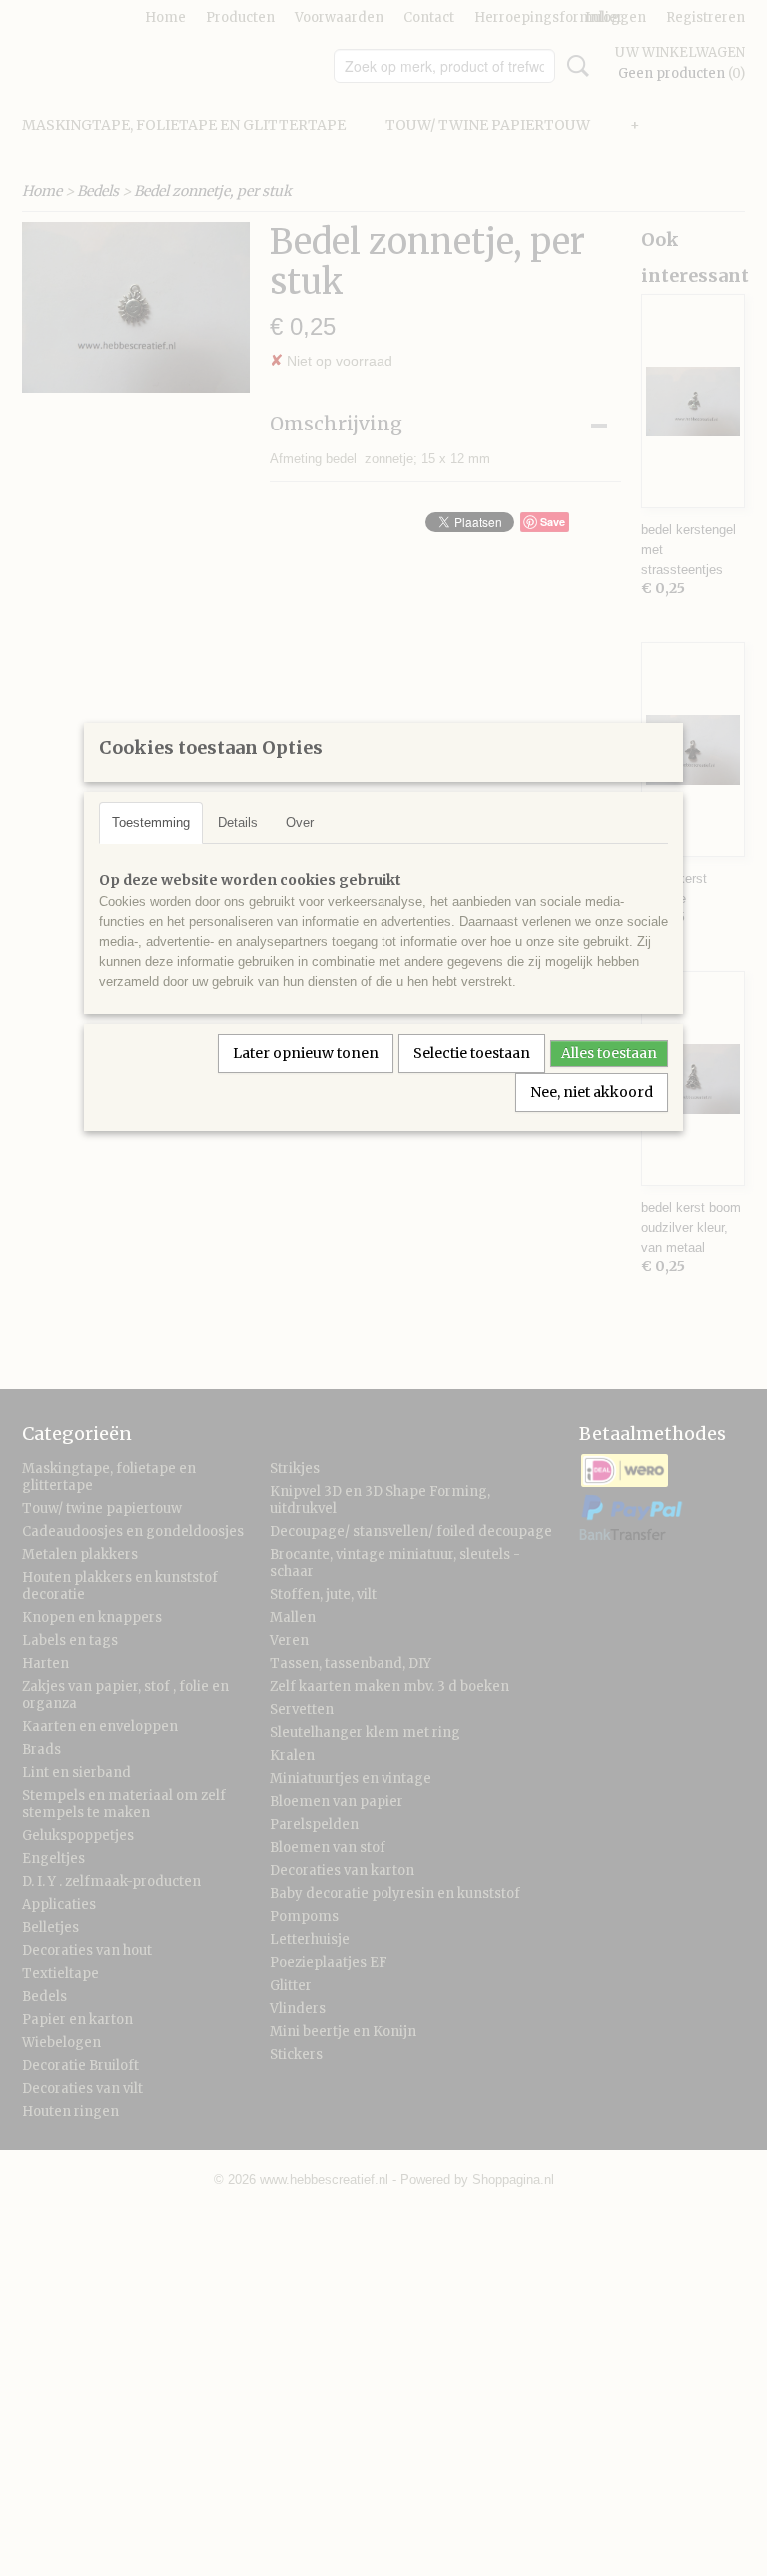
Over (300, 823)
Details (238, 823)
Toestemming (151, 823)
